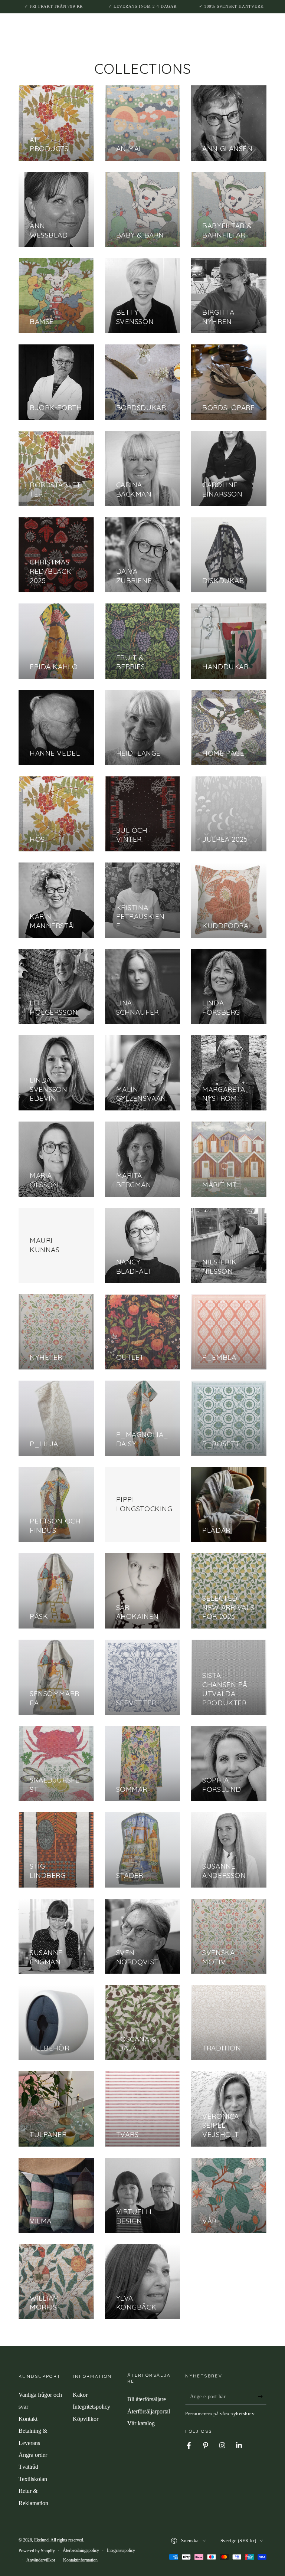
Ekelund (41, 2540)
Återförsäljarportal (149, 2411)
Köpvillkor (86, 2419)
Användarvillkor (41, 2560)
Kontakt (28, 2419)
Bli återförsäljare (147, 2399)
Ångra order (33, 2455)
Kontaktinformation (80, 2560)
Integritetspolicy (91, 2407)
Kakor (80, 2395)
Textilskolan (33, 2479)
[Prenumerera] (262, 2396)
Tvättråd (28, 2467)
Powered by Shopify (37, 2551)
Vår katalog (141, 2423)
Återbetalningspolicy (81, 2550)
